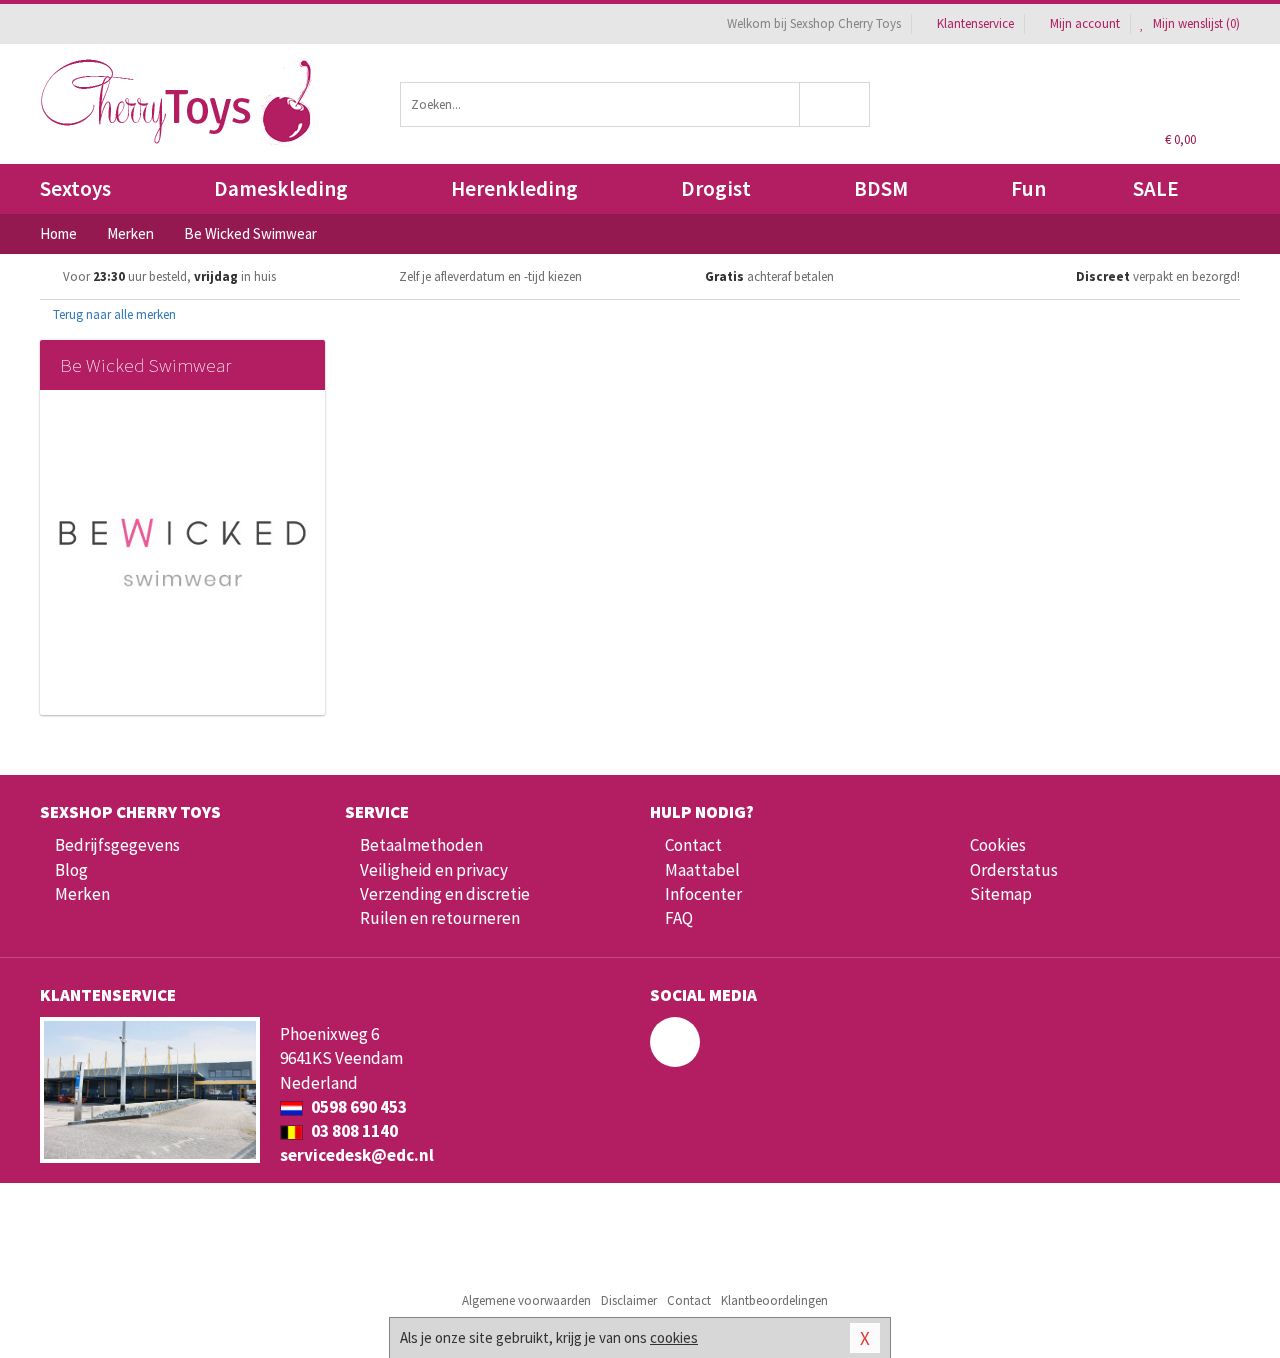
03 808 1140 (353, 1131)
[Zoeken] (835, 104)
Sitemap (1001, 894)
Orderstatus (1014, 870)
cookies (674, 1337)
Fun (1028, 188)
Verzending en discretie (445, 894)
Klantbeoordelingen (774, 1300)
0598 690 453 (357, 1107)
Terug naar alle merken (113, 314)
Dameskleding (281, 188)
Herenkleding (514, 188)
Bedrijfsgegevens (117, 845)
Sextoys (75, 188)
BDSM (881, 188)
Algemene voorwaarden (526, 1300)
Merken (82, 894)
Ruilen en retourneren (440, 918)
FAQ (679, 918)
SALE (1156, 188)
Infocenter (703, 894)
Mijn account (1085, 23)
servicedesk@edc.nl (357, 1155)
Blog (71, 870)
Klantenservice (975, 23)
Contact (693, 845)
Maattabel (702, 870)
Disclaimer (629, 1300)
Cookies (998, 845)
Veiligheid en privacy (434, 870)
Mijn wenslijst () (1195, 23)
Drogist (716, 188)
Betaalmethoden (421, 845)
